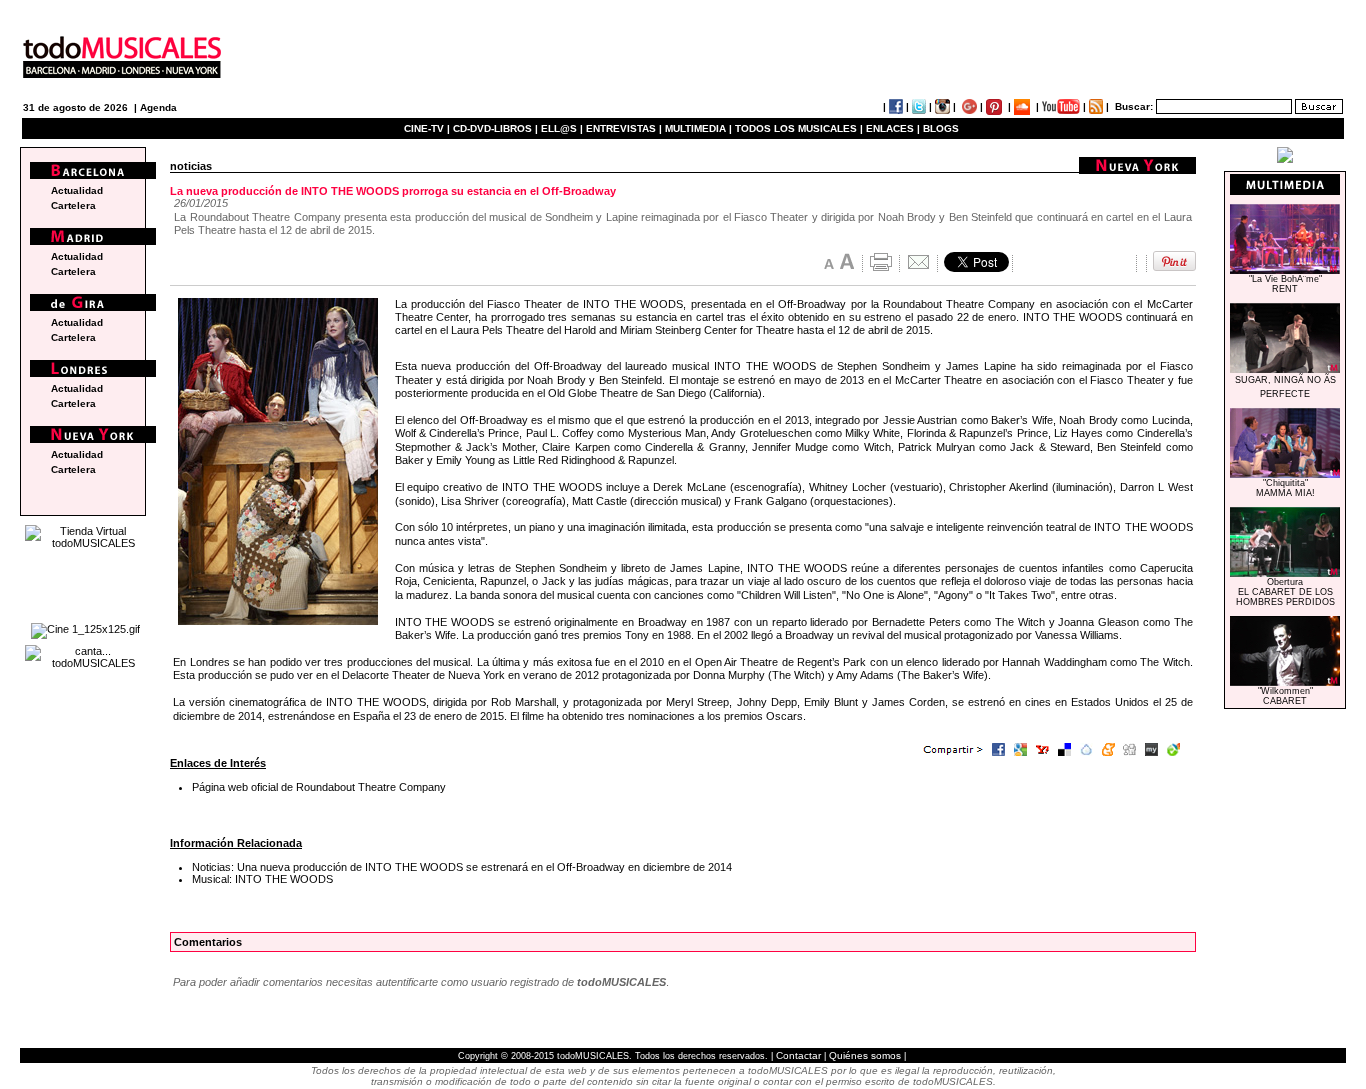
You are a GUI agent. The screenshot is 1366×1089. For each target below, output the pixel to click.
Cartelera (73, 205)
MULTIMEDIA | (698, 128)
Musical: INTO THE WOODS (262, 879)
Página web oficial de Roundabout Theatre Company (319, 787)
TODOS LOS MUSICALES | (799, 128)
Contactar (798, 1055)
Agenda (158, 107)
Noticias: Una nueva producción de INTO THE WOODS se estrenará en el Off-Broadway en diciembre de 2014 (462, 867)
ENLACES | (893, 128)
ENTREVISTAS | (624, 128)
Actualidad (77, 190)
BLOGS (941, 128)
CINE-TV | (428, 128)
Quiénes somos (865, 1055)
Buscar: (1134, 106)
